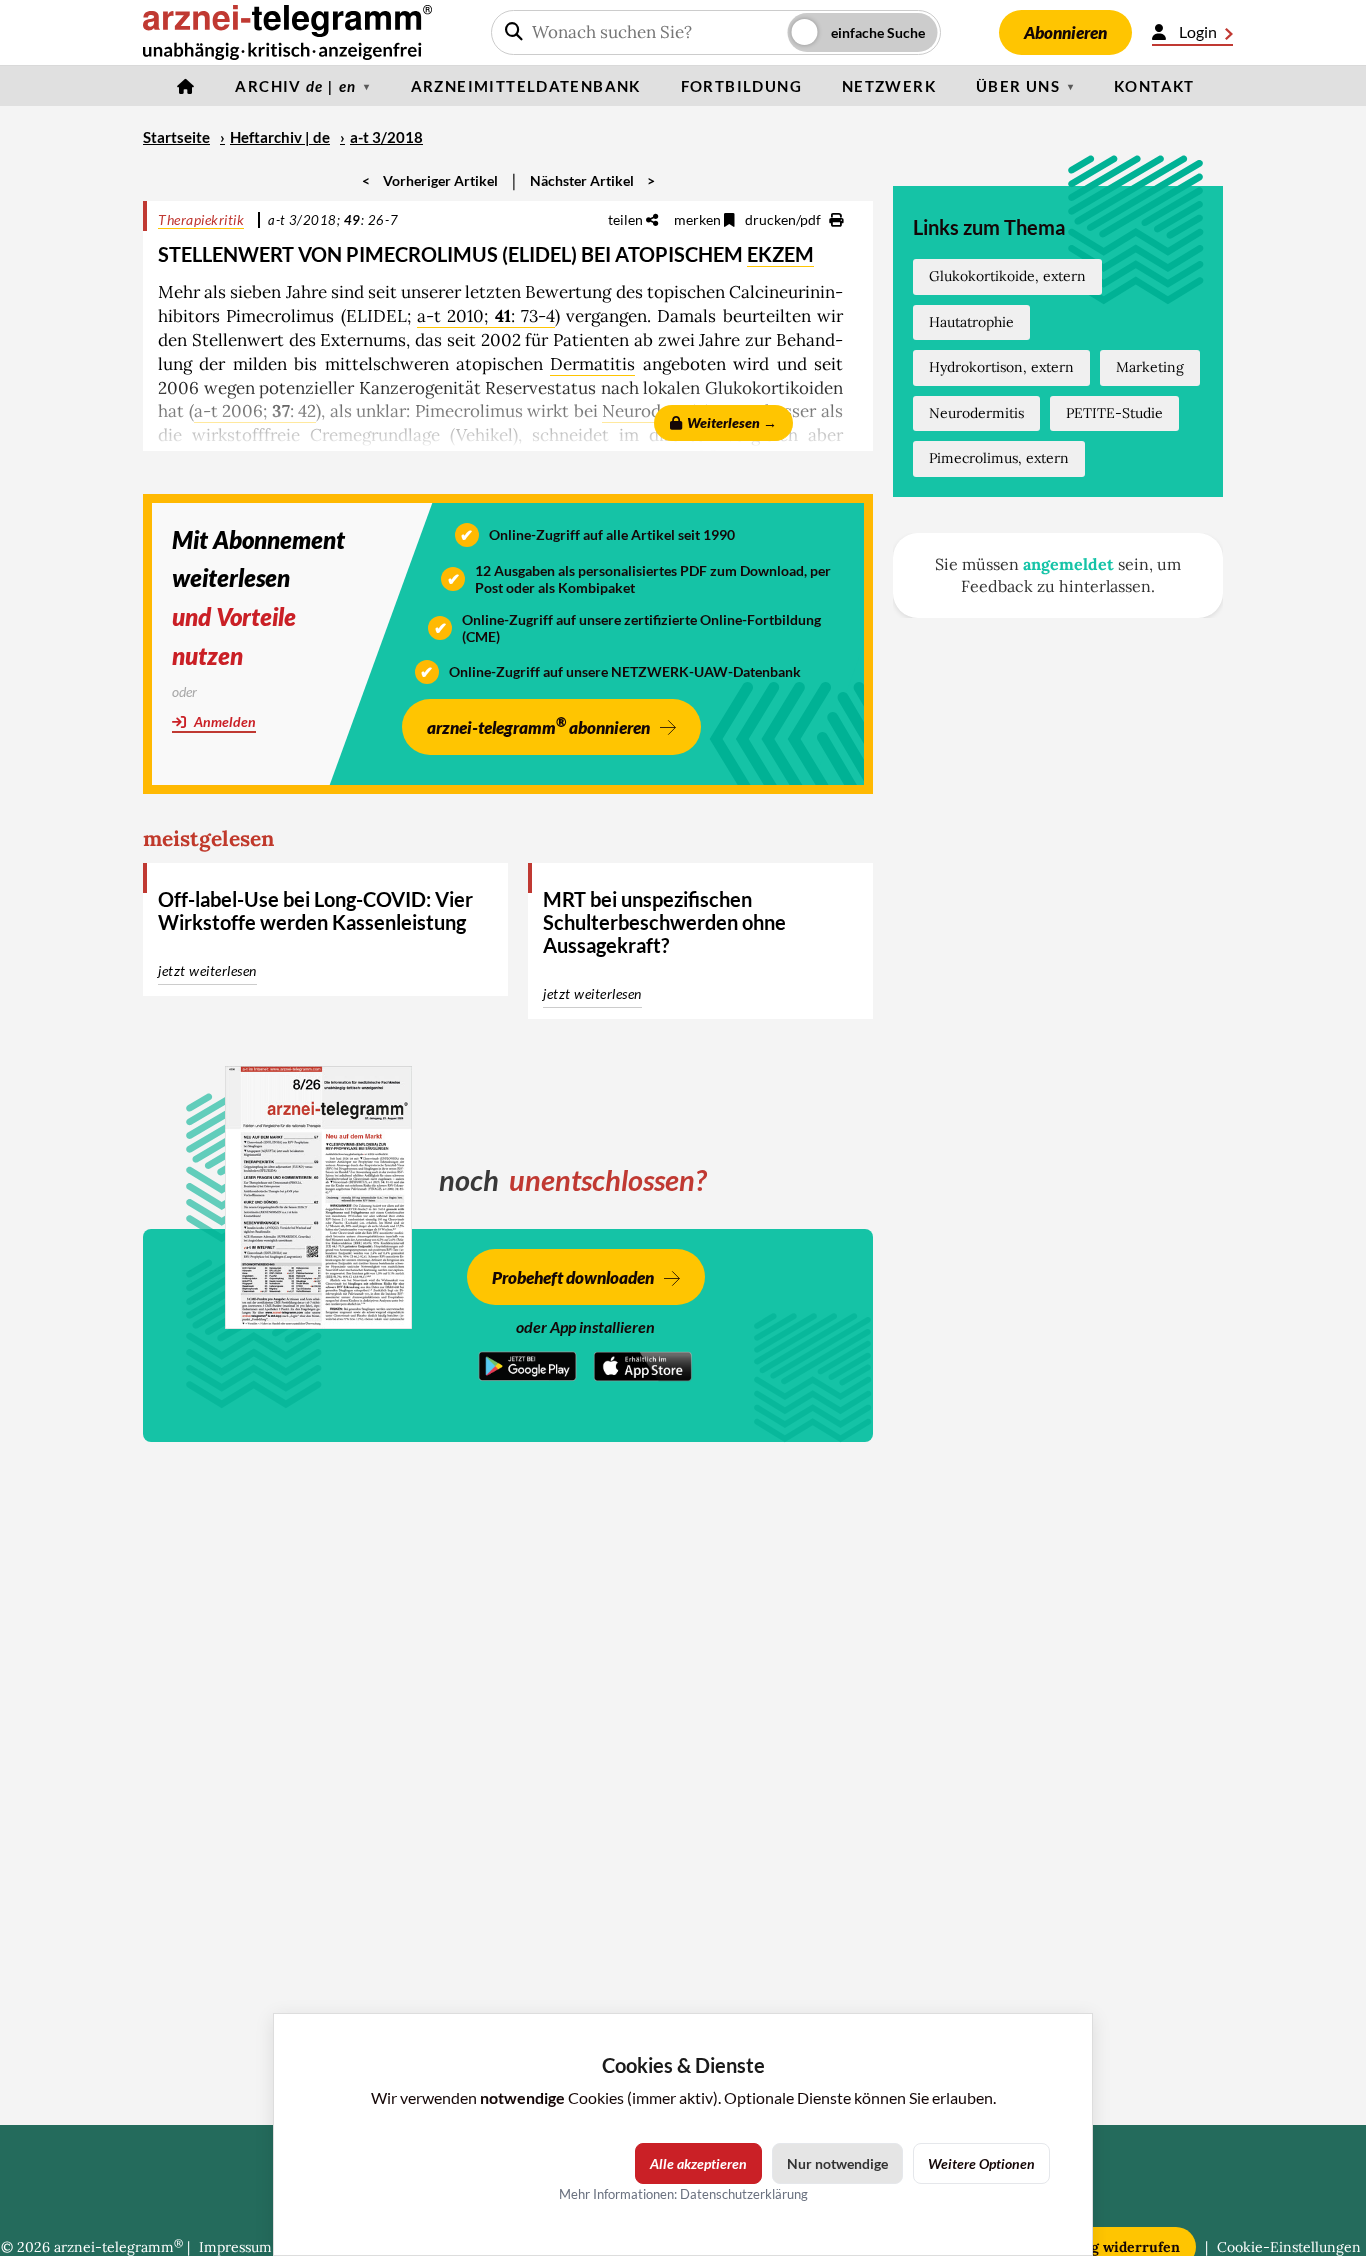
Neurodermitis (976, 413)
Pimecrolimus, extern (999, 458)
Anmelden (223, 721)
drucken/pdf (784, 219)
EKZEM (780, 254)
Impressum (235, 2247)
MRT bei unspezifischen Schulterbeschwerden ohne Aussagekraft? (664, 922)
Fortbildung (741, 86)
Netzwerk (889, 86)
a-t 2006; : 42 (255, 411)
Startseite (176, 137)
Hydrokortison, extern (1001, 367)
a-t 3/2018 (386, 137)
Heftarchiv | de (280, 137)
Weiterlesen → (732, 422)
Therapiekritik (201, 219)
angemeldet (1068, 564)
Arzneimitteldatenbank (526, 86)
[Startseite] (186, 86)
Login (1198, 31)
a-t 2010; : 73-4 (486, 316)
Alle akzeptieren (698, 2163)
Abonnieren (1065, 32)
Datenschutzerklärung (744, 2194)
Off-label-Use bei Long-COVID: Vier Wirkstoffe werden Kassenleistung (315, 910)
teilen (627, 219)
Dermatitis (592, 364)
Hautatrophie (971, 322)
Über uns (1018, 86)
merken (699, 219)
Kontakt (1154, 86)
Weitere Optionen (981, 2163)
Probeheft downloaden (573, 1277)
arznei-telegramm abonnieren (538, 725)
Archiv (295, 86)
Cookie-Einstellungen (1289, 2247)
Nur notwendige (837, 2163)
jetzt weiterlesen (207, 970)
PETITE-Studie (1114, 413)
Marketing (1150, 367)
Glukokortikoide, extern (1007, 276)
